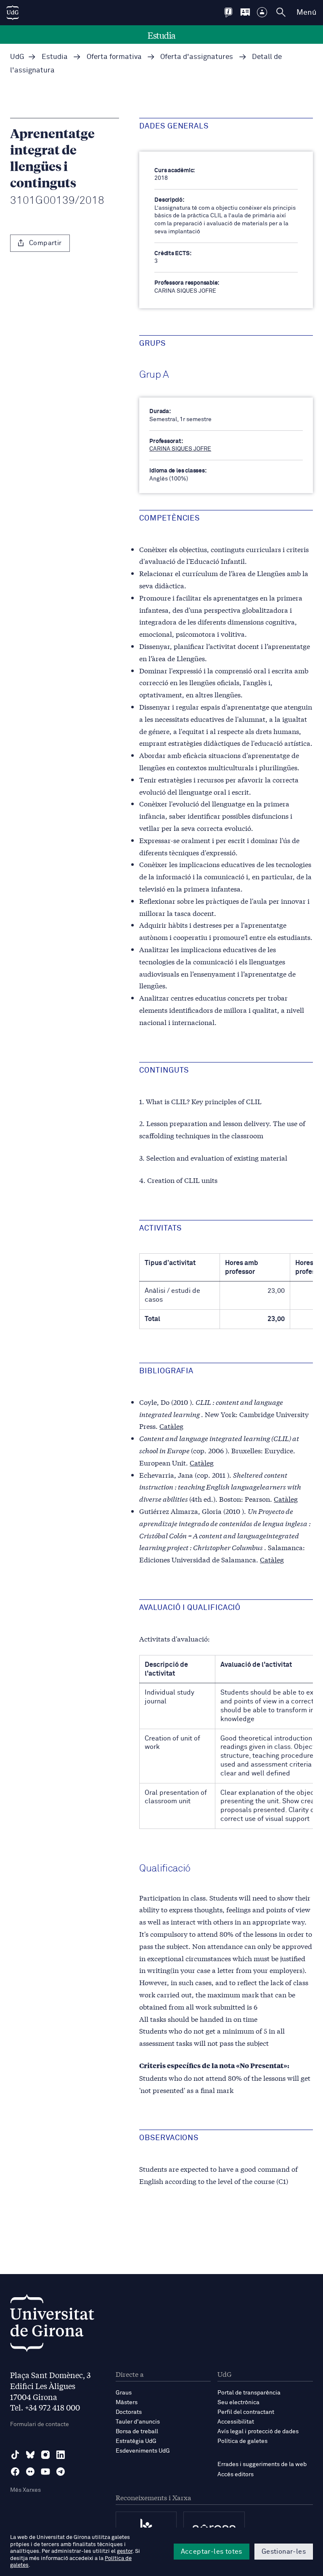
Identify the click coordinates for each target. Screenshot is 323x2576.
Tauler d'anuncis (138, 2422)
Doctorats (129, 2412)
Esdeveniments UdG (143, 2451)
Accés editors (236, 2475)
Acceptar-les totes (212, 2552)
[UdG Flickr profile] (30, 2472)
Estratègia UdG (136, 2441)
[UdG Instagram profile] (45, 2455)
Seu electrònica (238, 2402)
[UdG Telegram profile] (61, 2472)
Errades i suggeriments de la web (262, 2464)
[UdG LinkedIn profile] (61, 2455)
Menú (306, 13)
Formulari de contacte (40, 2424)
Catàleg (171, 1426)
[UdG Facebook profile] (15, 2472)
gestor (125, 2551)
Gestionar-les (284, 2552)
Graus (124, 2393)
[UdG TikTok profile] (15, 2455)
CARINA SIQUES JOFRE (180, 449)
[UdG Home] (13, 13)
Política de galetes (242, 2441)
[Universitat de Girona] (52, 2325)
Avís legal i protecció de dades (258, 2432)
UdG (17, 57)
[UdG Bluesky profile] (30, 2455)
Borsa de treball (137, 2432)
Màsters (127, 2402)
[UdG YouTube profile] (45, 2472)
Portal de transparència (249, 2393)
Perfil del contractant (246, 2412)
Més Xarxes (25, 2490)
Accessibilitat (236, 2422)
